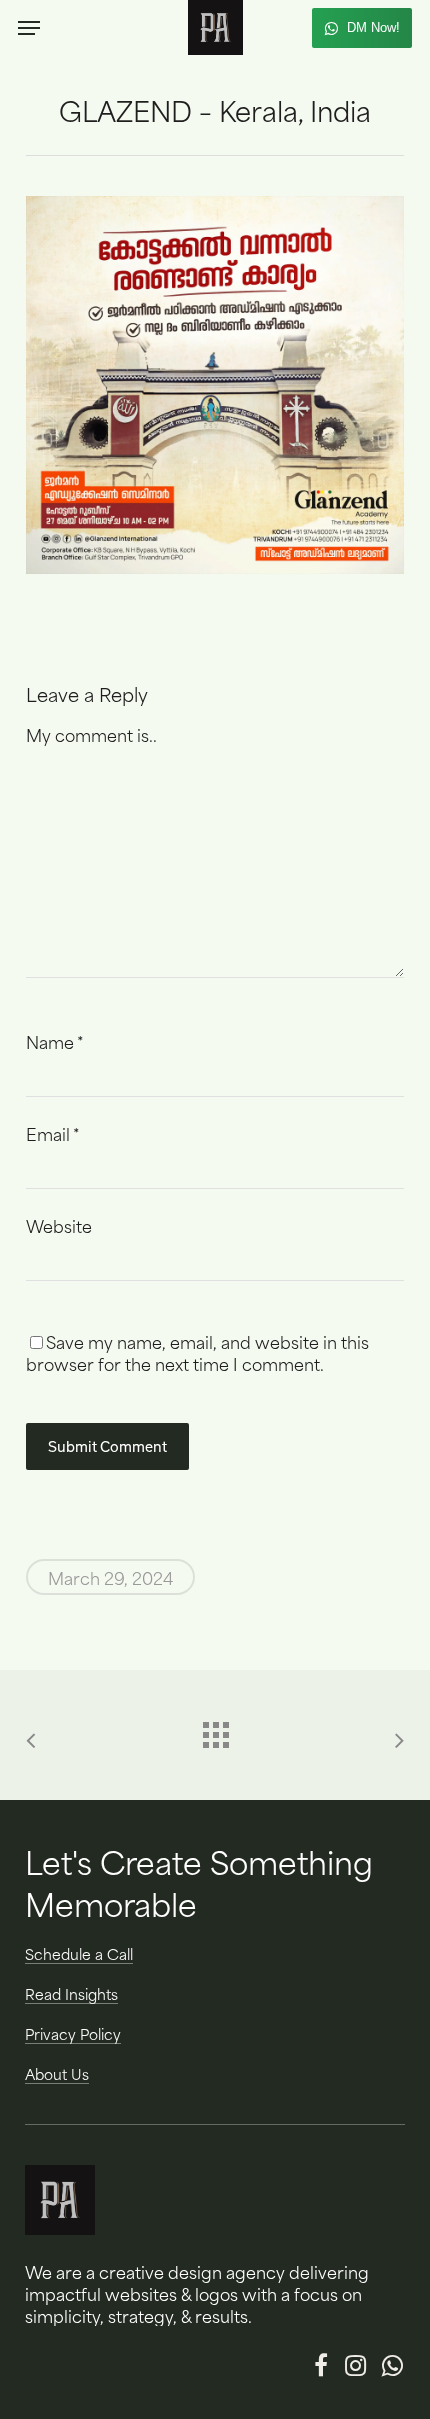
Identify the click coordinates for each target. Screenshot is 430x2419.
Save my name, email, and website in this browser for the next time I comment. (197, 1352)
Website (59, 1225)
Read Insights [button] (71, 1994)
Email (53, 1133)
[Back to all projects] (215, 1730)
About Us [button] (57, 2074)
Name (54, 1041)
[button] (29, 28)
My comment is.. (91, 734)
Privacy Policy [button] (73, 2034)
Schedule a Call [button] (79, 1954)
